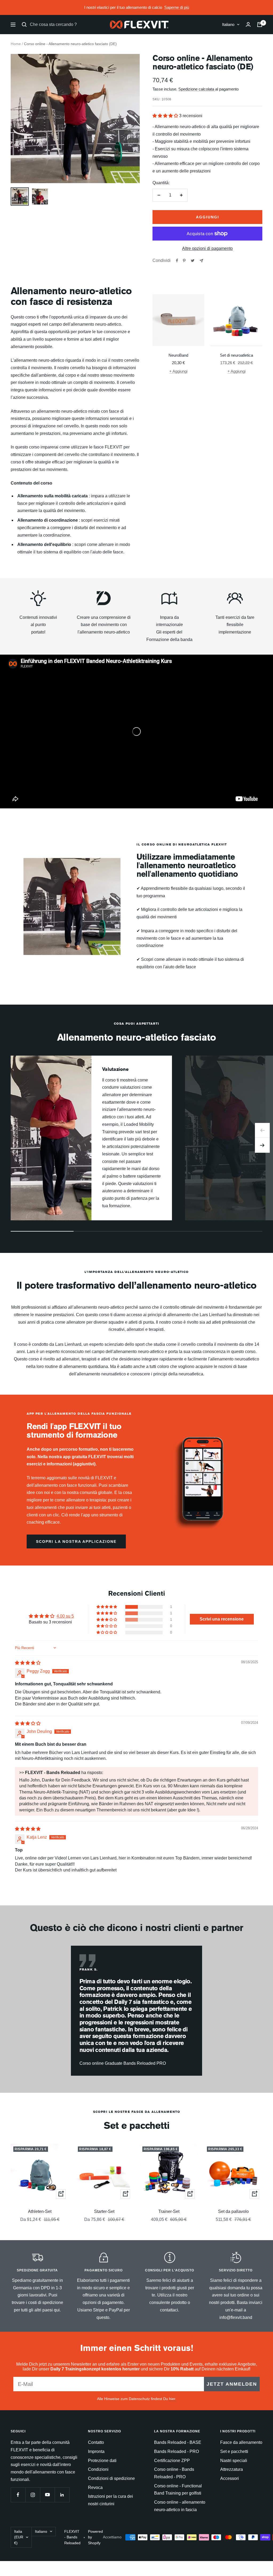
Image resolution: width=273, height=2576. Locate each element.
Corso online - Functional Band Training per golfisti (178, 2490)
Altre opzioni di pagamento (207, 248)
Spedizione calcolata (197, 89)
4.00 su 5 (65, 1616)
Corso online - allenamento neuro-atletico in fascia (180, 2506)
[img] (28, 1663)
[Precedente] (262, 1130)
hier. (173, 2399)
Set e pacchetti (234, 2451)
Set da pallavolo (233, 2211)
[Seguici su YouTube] (47, 2495)
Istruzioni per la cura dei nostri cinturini (111, 2500)
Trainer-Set (169, 2211)
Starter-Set (104, 2211)
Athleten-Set (40, 2211)
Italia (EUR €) (19, 2537)
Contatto (96, 2442)
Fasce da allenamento (241, 2442)
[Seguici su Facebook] (18, 2495)
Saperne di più (177, 7)
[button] (166, 116)
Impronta (96, 2451)
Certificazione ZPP (172, 2461)
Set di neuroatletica (236, 355)
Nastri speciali (234, 2461)
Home (16, 44)
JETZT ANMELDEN (232, 2384)
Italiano (228, 24)
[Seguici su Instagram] (33, 2495)
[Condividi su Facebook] (177, 261)
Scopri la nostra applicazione (76, 1541)
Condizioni (98, 2469)
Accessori (230, 2478)
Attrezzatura (232, 2469)
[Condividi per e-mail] (201, 261)
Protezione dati (102, 2461)
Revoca (95, 2487)
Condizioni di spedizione (111, 2478)
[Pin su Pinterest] (184, 261)
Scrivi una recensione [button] (222, 1619)
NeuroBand (178, 355)
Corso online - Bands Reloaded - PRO (174, 2473)
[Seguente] (262, 1145)
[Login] (248, 24)
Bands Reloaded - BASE (178, 2442)
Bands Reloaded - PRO (176, 2451)
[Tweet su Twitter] (193, 261)
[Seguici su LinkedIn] (62, 2495)
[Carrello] (260, 25)
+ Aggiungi (178, 371)
